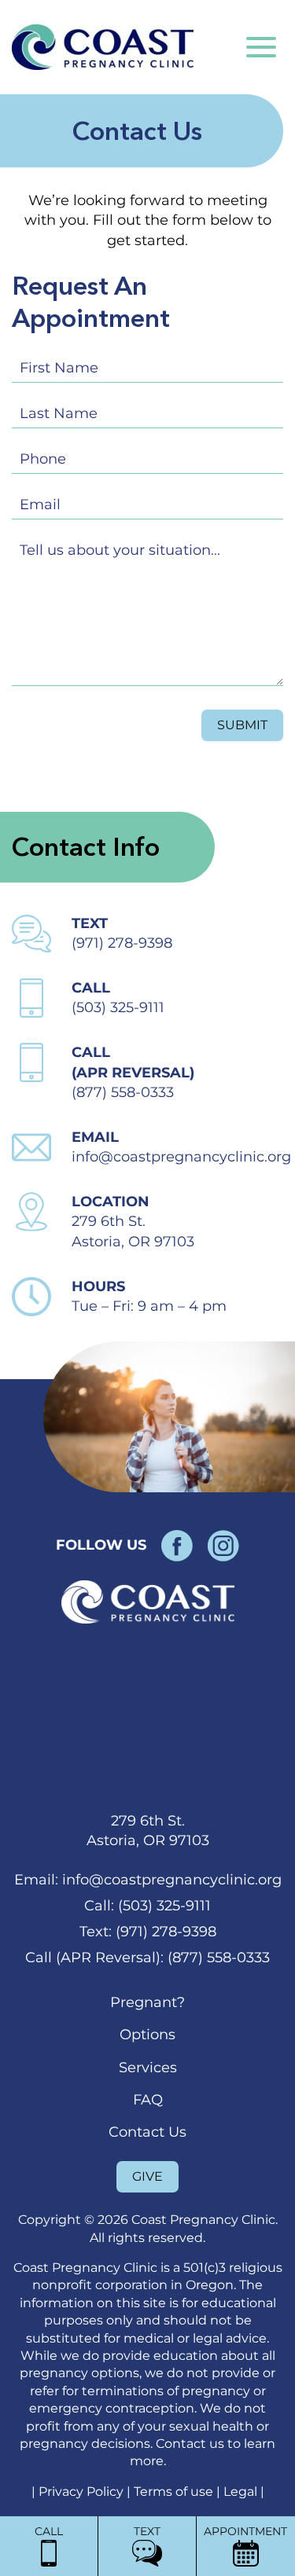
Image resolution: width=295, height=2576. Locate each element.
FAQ (148, 2100)
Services (148, 2068)
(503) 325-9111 (118, 1007)
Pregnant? (147, 2002)
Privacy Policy (83, 2492)
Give (147, 2176)
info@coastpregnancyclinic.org (181, 1157)
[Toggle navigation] (261, 47)
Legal (242, 2492)
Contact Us (147, 2132)
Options (147, 2035)
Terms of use (175, 2492)
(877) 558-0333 (123, 1092)
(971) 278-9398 (122, 943)
